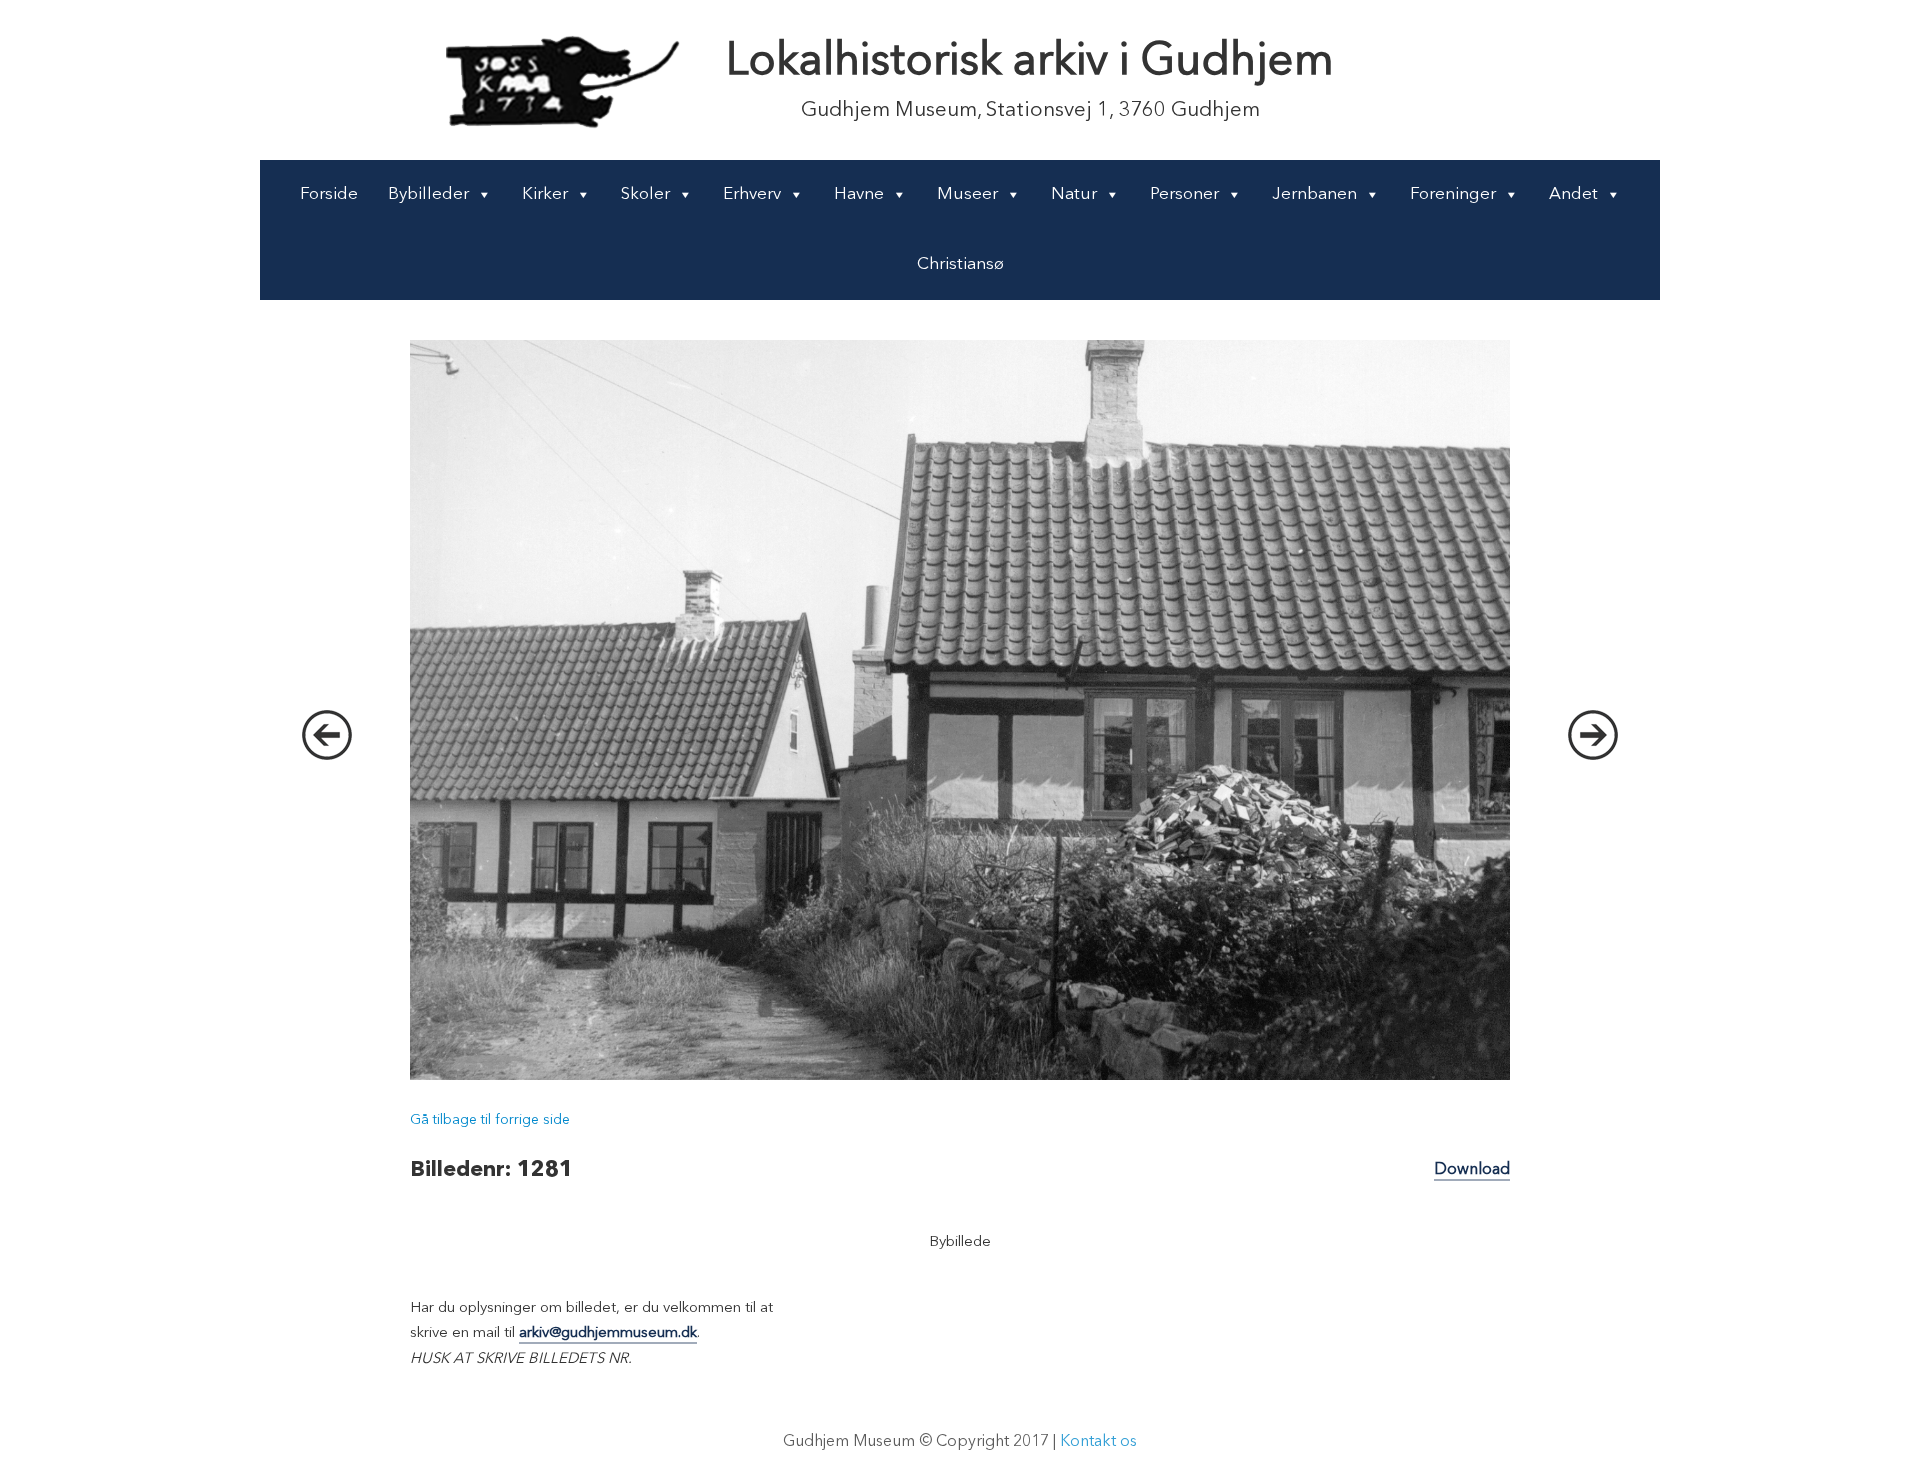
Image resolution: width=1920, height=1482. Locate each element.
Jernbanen (1314, 194)
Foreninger (1453, 194)
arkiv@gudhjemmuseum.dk (608, 1333)
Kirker (545, 194)
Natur (1074, 194)
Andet (1573, 194)
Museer (967, 194)
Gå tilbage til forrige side (490, 1120)
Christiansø (960, 264)
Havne (859, 194)
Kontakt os (1098, 1442)
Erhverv (752, 194)
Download (1472, 1170)
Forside (329, 194)
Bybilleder (428, 194)
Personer (1184, 194)
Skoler (645, 194)
